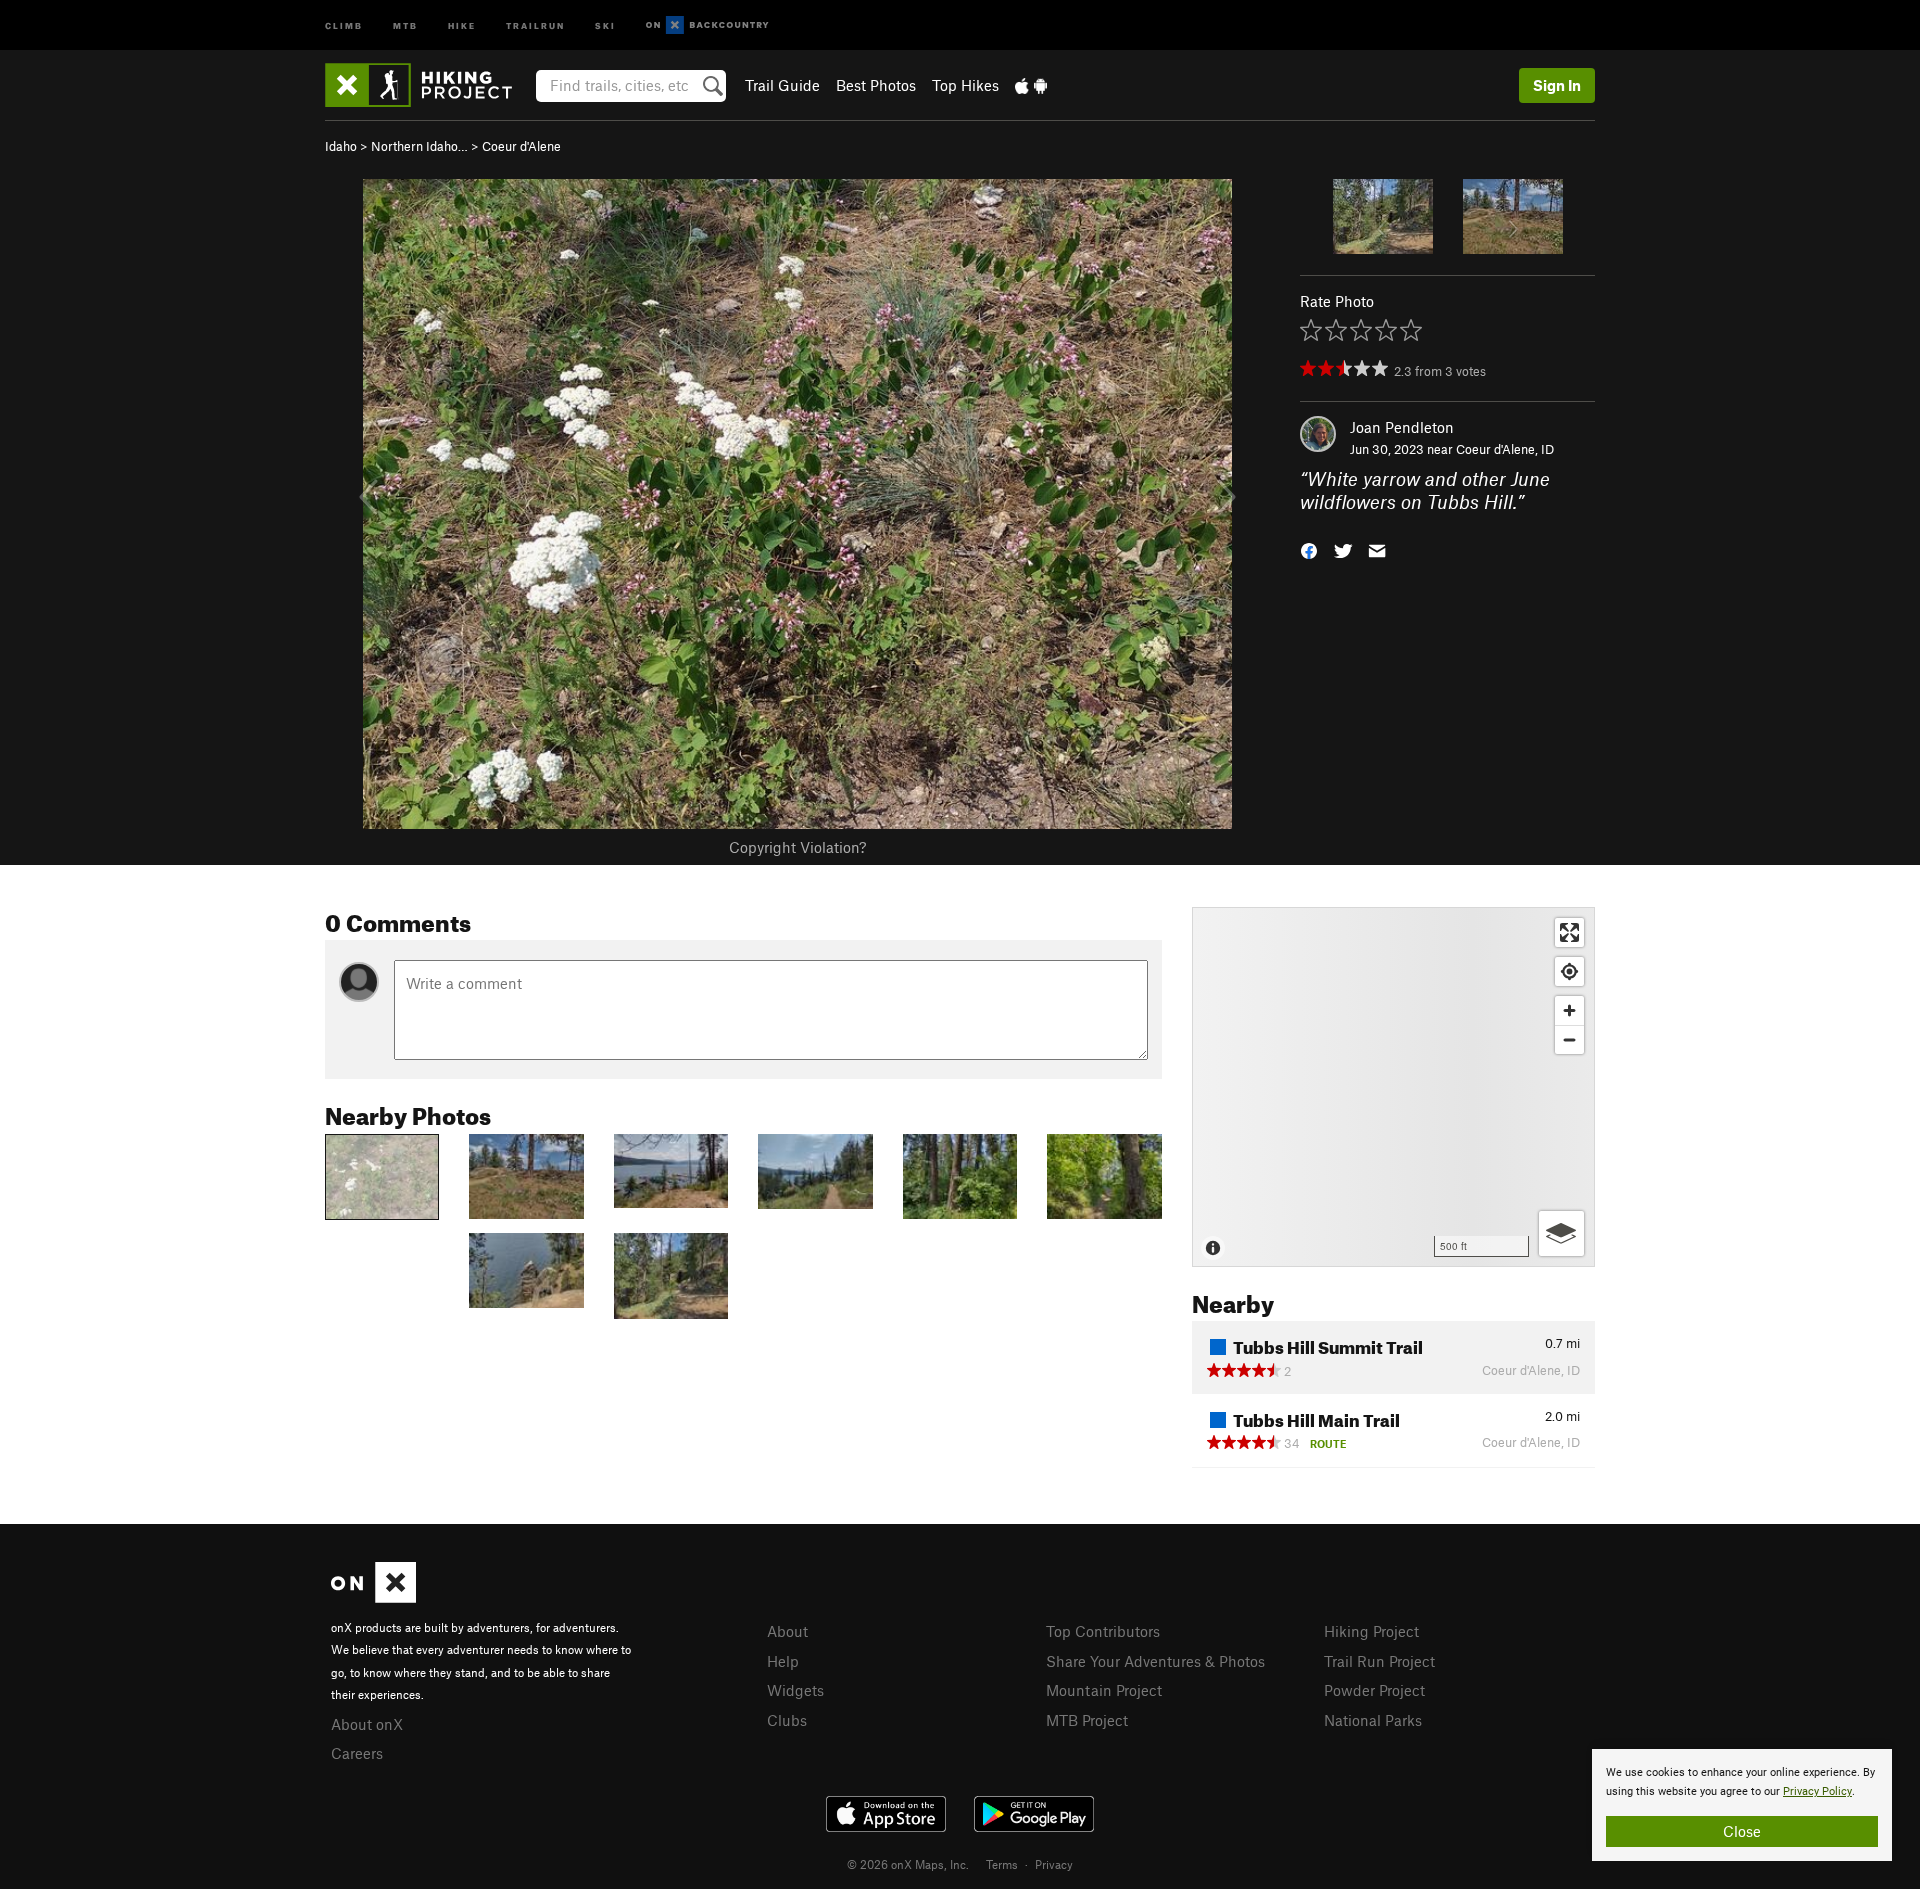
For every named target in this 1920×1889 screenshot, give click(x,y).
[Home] (428, 85)
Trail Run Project (1379, 1661)
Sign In (1557, 85)
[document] (1742, 1805)
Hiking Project (1371, 1631)
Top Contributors (1103, 1631)
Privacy (1054, 1864)
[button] (1309, 548)
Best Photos (876, 85)
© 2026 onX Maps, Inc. (908, 1864)
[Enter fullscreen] (1569, 932)
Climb (344, 24)
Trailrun (535, 24)
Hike (462, 24)
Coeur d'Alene (521, 146)
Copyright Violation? (797, 847)
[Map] (1393, 1087)
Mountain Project (1104, 1690)
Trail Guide (782, 85)
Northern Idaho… (419, 146)
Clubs (787, 1720)
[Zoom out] (1569, 1039)
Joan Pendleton (1402, 427)
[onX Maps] (373, 1597)
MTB (405, 24)
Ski (605, 24)
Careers (357, 1753)
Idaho (341, 146)
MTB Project (1087, 1720)
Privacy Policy (1817, 1791)
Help (783, 1661)
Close (1742, 1831)
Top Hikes (965, 85)
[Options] (1561, 1233)
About (787, 1631)
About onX (367, 1724)
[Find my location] (1569, 971)
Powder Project (1374, 1690)
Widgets (795, 1690)
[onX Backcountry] (707, 25)
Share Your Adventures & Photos (1155, 1661)
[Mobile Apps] (1031, 85)
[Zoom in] (1569, 1010)
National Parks (1373, 1720)
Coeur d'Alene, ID (1505, 449)
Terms (1002, 1864)
